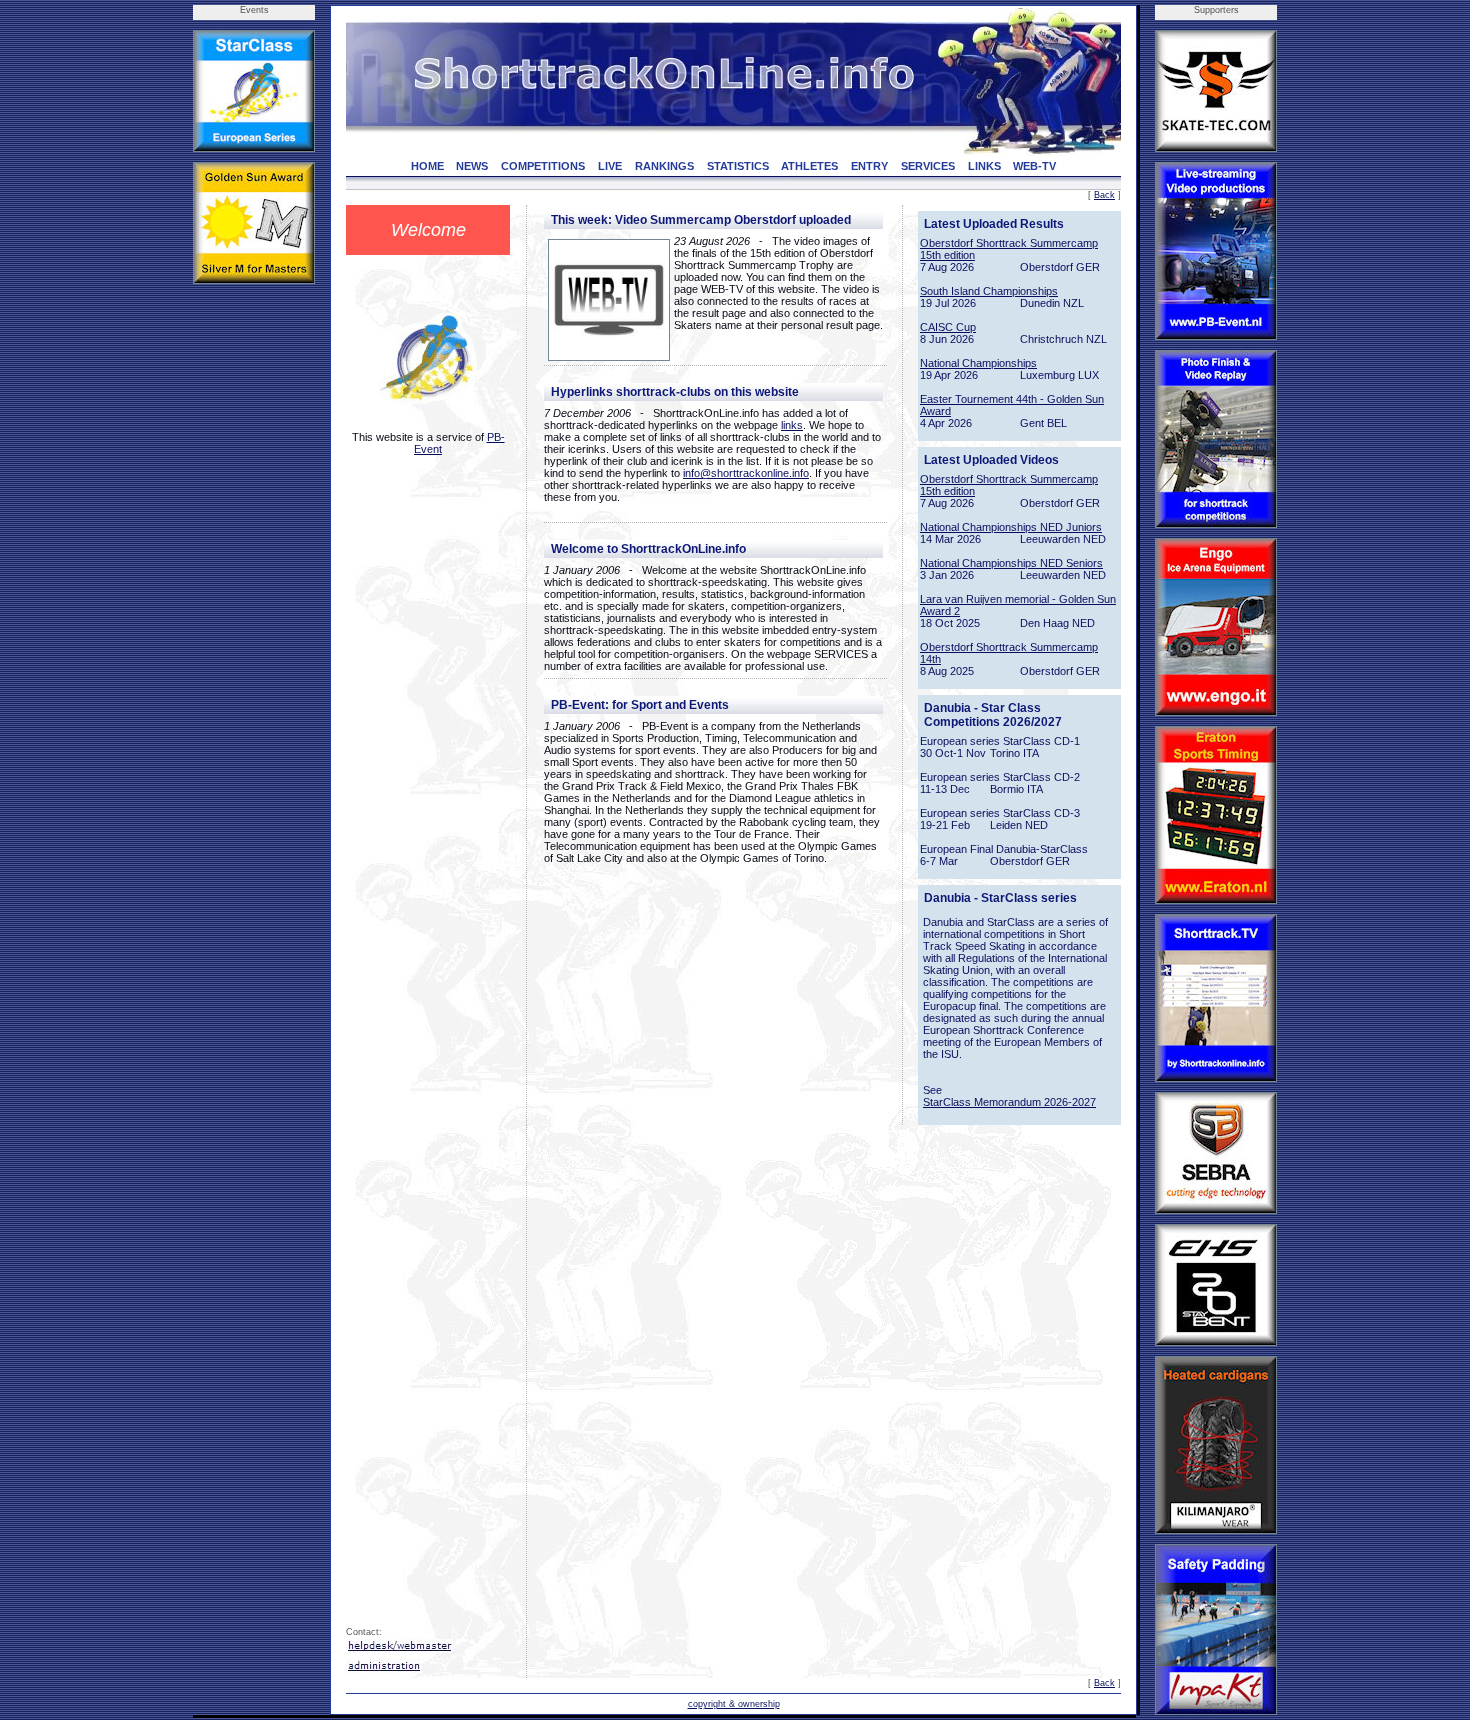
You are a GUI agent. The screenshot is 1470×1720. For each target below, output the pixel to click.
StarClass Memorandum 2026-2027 (1009, 1102)
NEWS (472, 166)
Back (1104, 195)
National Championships (978, 363)
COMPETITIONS (543, 166)
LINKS (984, 166)
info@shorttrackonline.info (746, 473)
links (792, 425)
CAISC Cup (948, 327)
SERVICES (928, 166)
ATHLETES (809, 166)
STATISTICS (738, 166)
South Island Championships (989, 291)
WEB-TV (1034, 166)
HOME (427, 166)
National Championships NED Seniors (1011, 563)
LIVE (610, 166)
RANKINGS (664, 166)
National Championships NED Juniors (1011, 527)
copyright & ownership (734, 1704)
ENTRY (869, 166)
